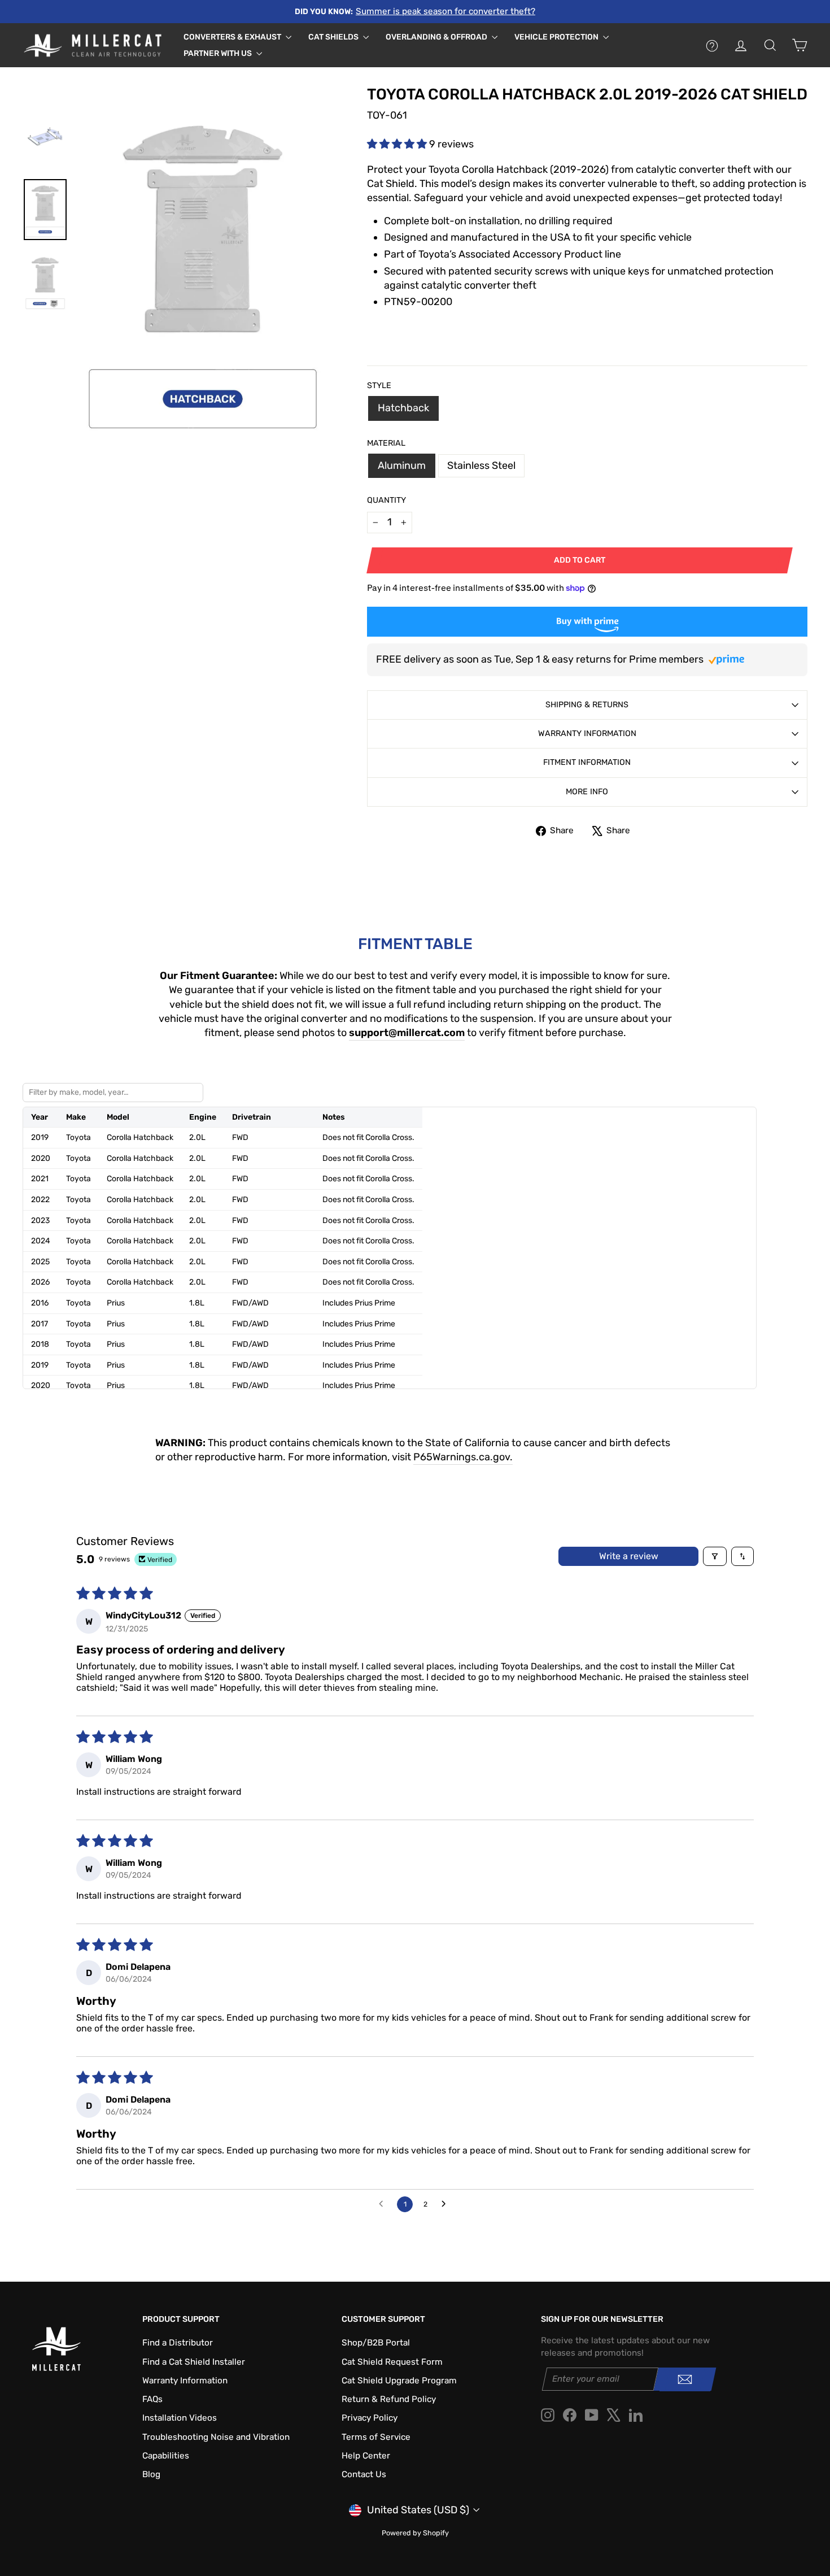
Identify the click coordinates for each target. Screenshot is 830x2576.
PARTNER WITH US (219, 53)
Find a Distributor (178, 2343)
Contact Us (364, 2474)
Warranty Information (587, 734)
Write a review (629, 1556)
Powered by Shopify (415, 2533)
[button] (398, 144)
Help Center (366, 2456)
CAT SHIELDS (334, 37)
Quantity (386, 500)
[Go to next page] (447, 2204)
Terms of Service (376, 2437)
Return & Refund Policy (389, 2399)
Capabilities (166, 2456)
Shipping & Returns (587, 705)
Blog (151, 2474)
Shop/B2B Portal (376, 2343)
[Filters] (715, 1556)
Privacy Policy (370, 2418)
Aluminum (402, 465)
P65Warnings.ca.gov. (463, 1457)
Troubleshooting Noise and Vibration (216, 2437)
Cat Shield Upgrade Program (399, 2381)
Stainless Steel (481, 465)
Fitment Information (587, 762)
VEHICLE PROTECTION (557, 37)
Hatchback (403, 408)
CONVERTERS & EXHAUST (233, 37)
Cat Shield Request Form (392, 2362)
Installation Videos (180, 2418)
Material (386, 443)
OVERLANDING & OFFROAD (437, 37)
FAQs (152, 2399)
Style (379, 386)
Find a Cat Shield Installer (194, 2362)
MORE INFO (587, 792)
